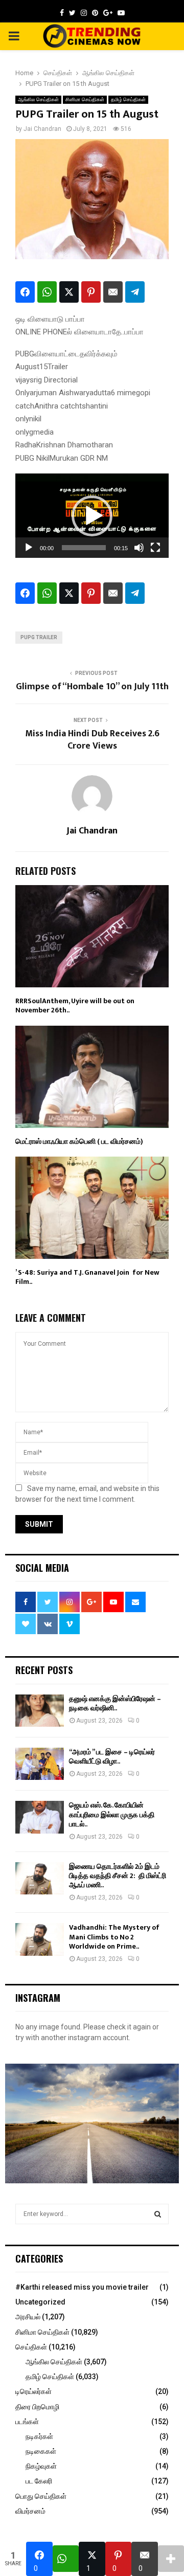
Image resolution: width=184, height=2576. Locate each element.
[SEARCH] (158, 2214)
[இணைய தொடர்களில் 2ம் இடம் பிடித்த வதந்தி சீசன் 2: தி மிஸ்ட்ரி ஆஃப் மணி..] (40, 1878)
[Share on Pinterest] (91, 292)
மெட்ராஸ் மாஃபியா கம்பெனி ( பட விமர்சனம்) (79, 1142)
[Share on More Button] (171, 2559)
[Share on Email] (113, 292)
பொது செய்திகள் (41, 2496)
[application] (92, 516)
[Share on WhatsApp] (47, 292)
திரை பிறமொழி (37, 2407)
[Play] (29, 548)
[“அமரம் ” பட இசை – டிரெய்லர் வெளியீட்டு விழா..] (40, 1764)
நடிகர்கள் (39, 2436)
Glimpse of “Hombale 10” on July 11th (92, 687)
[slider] (84, 548)
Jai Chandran (42, 129)
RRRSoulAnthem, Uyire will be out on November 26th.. (75, 1005)
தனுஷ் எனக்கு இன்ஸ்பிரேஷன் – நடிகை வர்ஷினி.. (115, 1703)
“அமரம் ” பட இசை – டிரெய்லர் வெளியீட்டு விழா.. (112, 1757)
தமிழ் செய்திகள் (128, 99)
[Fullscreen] (155, 548)
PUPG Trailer (39, 637)
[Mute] (139, 548)
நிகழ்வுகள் (41, 2466)
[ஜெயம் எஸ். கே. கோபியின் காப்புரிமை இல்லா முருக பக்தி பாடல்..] (40, 1817)
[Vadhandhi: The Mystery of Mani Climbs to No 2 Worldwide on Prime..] (40, 1939)
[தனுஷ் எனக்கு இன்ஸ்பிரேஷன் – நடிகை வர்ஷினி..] (40, 1711)
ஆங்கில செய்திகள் (38, 99)
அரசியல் (28, 2317)
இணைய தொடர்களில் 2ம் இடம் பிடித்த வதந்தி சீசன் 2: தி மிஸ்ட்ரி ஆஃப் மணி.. (118, 1876)
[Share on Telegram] (135, 292)
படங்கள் (27, 2422)
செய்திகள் (31, 2347)
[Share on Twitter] (69, 292)
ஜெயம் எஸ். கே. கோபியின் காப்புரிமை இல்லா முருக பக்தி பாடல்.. (112, 1814)
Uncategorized (40, 2302)
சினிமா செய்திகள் (85, 99)
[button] (92, 516)
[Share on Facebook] (25, 292)
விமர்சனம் (30, 2511)
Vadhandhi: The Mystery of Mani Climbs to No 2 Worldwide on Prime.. (114, 1937)
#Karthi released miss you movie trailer (82, 2287)
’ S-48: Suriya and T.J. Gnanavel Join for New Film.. (87, 1277)
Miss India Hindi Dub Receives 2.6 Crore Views (92, 740)
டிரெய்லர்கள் (33, 2391)
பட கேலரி (39, 2481)
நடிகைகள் (41, 2451)
